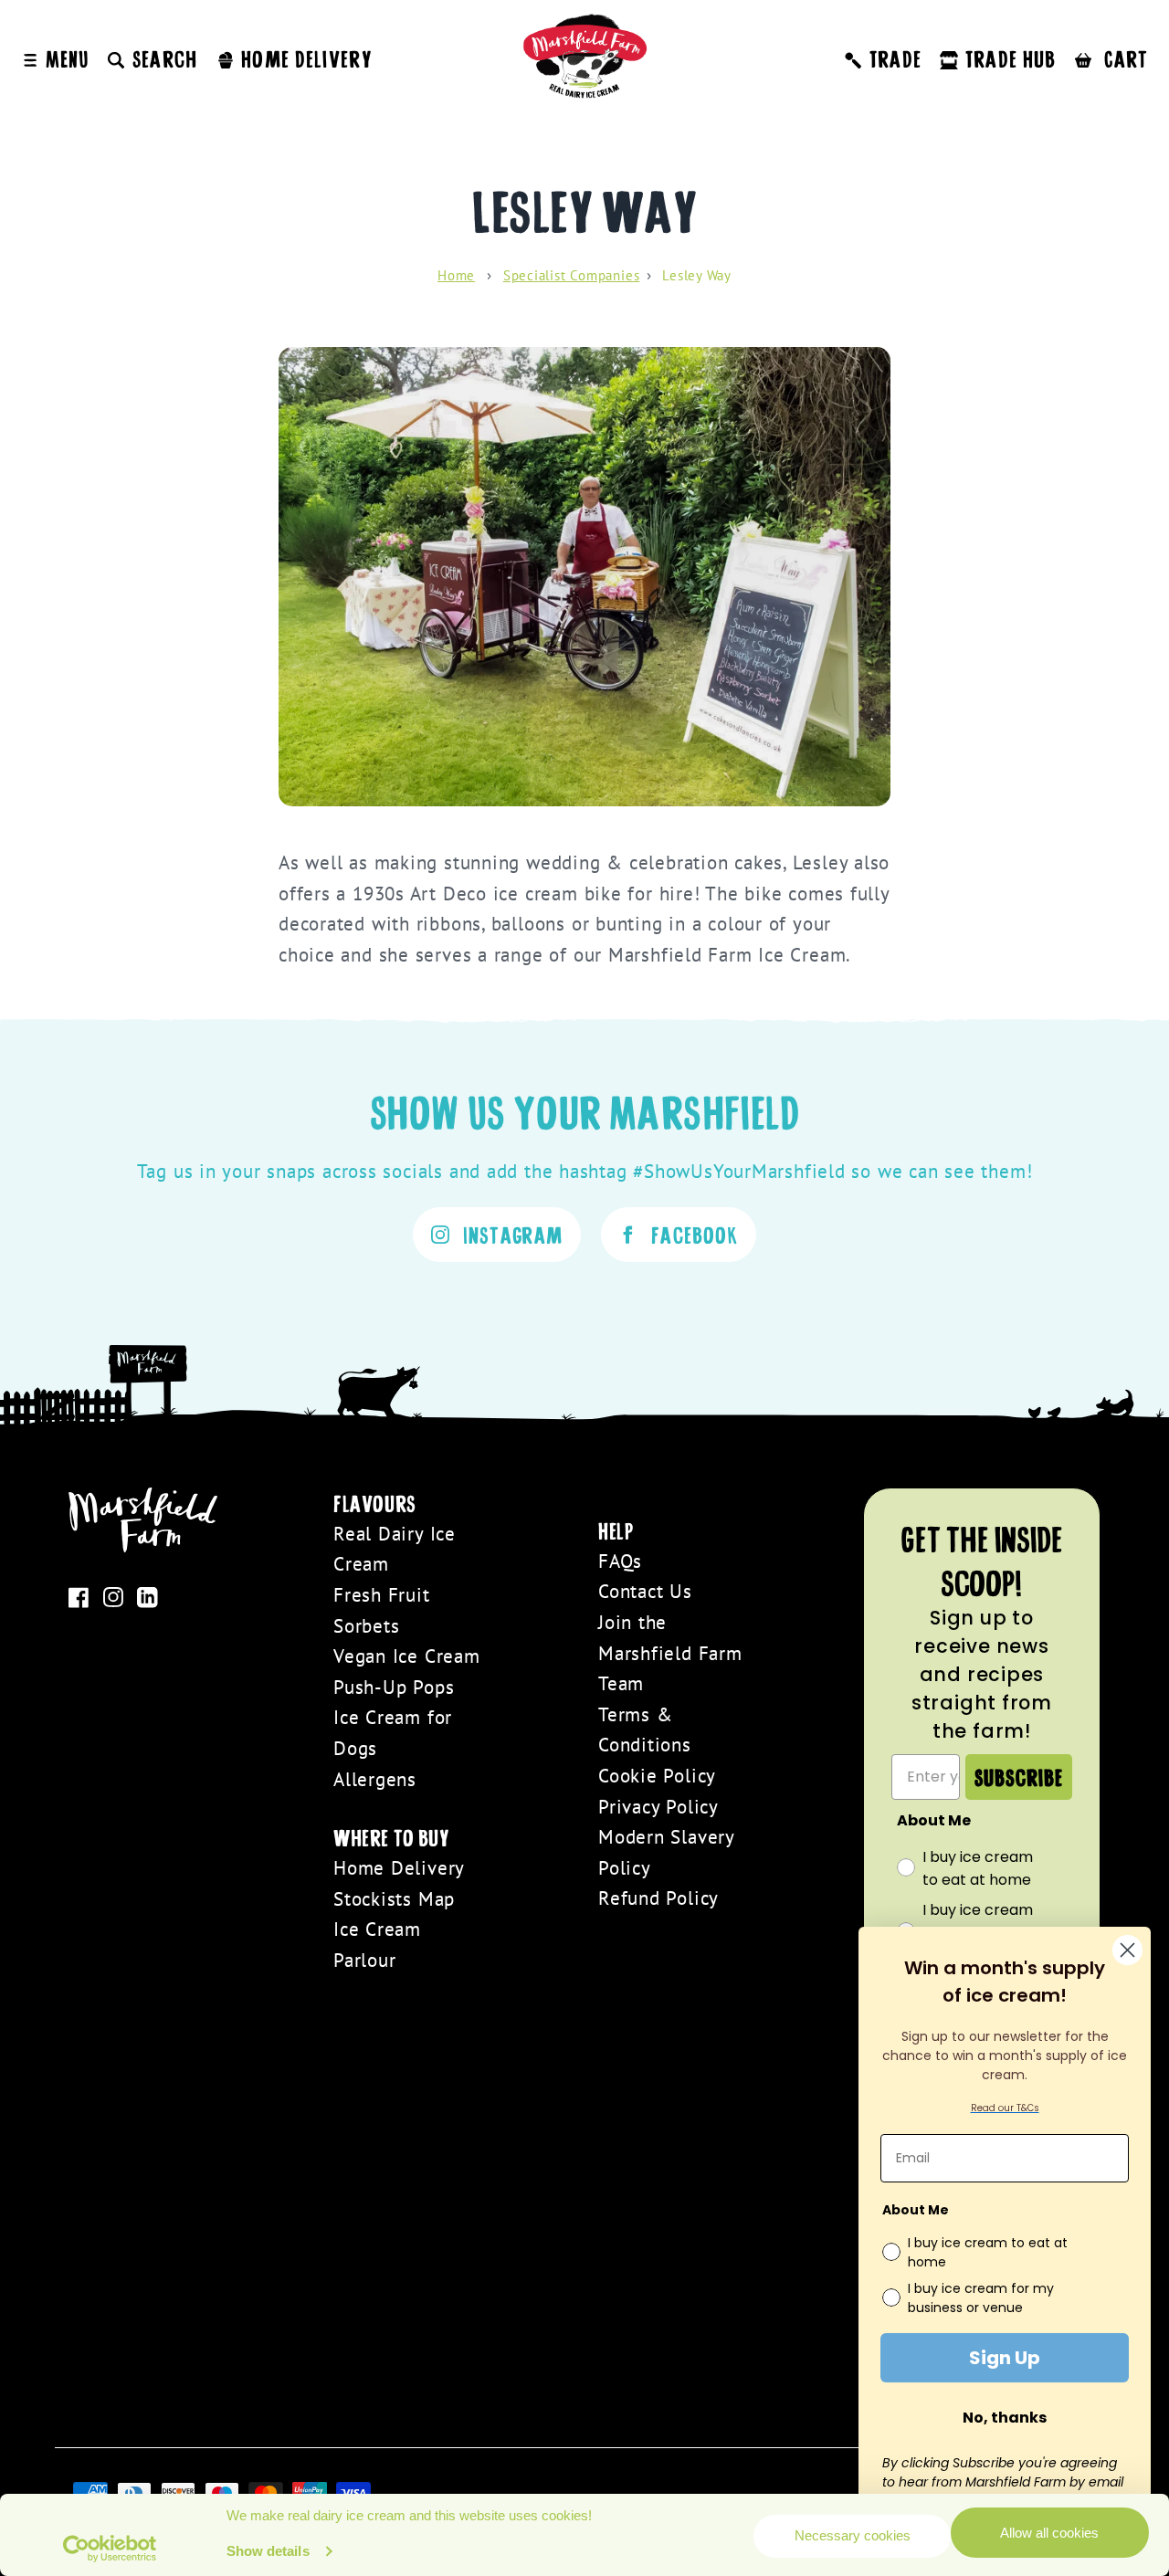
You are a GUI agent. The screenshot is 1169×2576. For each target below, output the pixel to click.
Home (456, 275)
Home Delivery (399, 1868)
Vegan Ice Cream (407, 1656)
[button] (152, 58)
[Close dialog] (1127, 1950)
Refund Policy (658, 1898)
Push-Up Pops (394, 1687)
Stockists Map (394, 1899)
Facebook (695, 1234)
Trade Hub (1011, 58)
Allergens (375, 1779)
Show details (268, 2551)
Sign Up (1005, 2358)
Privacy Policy (658, 1807)
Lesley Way (697, 275)
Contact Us (645, 1591)
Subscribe (1019, 1777)
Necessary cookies (853, 2535)
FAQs (620, 1561)
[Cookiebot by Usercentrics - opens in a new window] (110, 2549)
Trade (895, 58)
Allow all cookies (1049, 2533)
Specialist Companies (572, 275)
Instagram (513, 1234)
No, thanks (1005, 2418)
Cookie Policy (657, 1776)
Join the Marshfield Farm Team (670, 1653)
